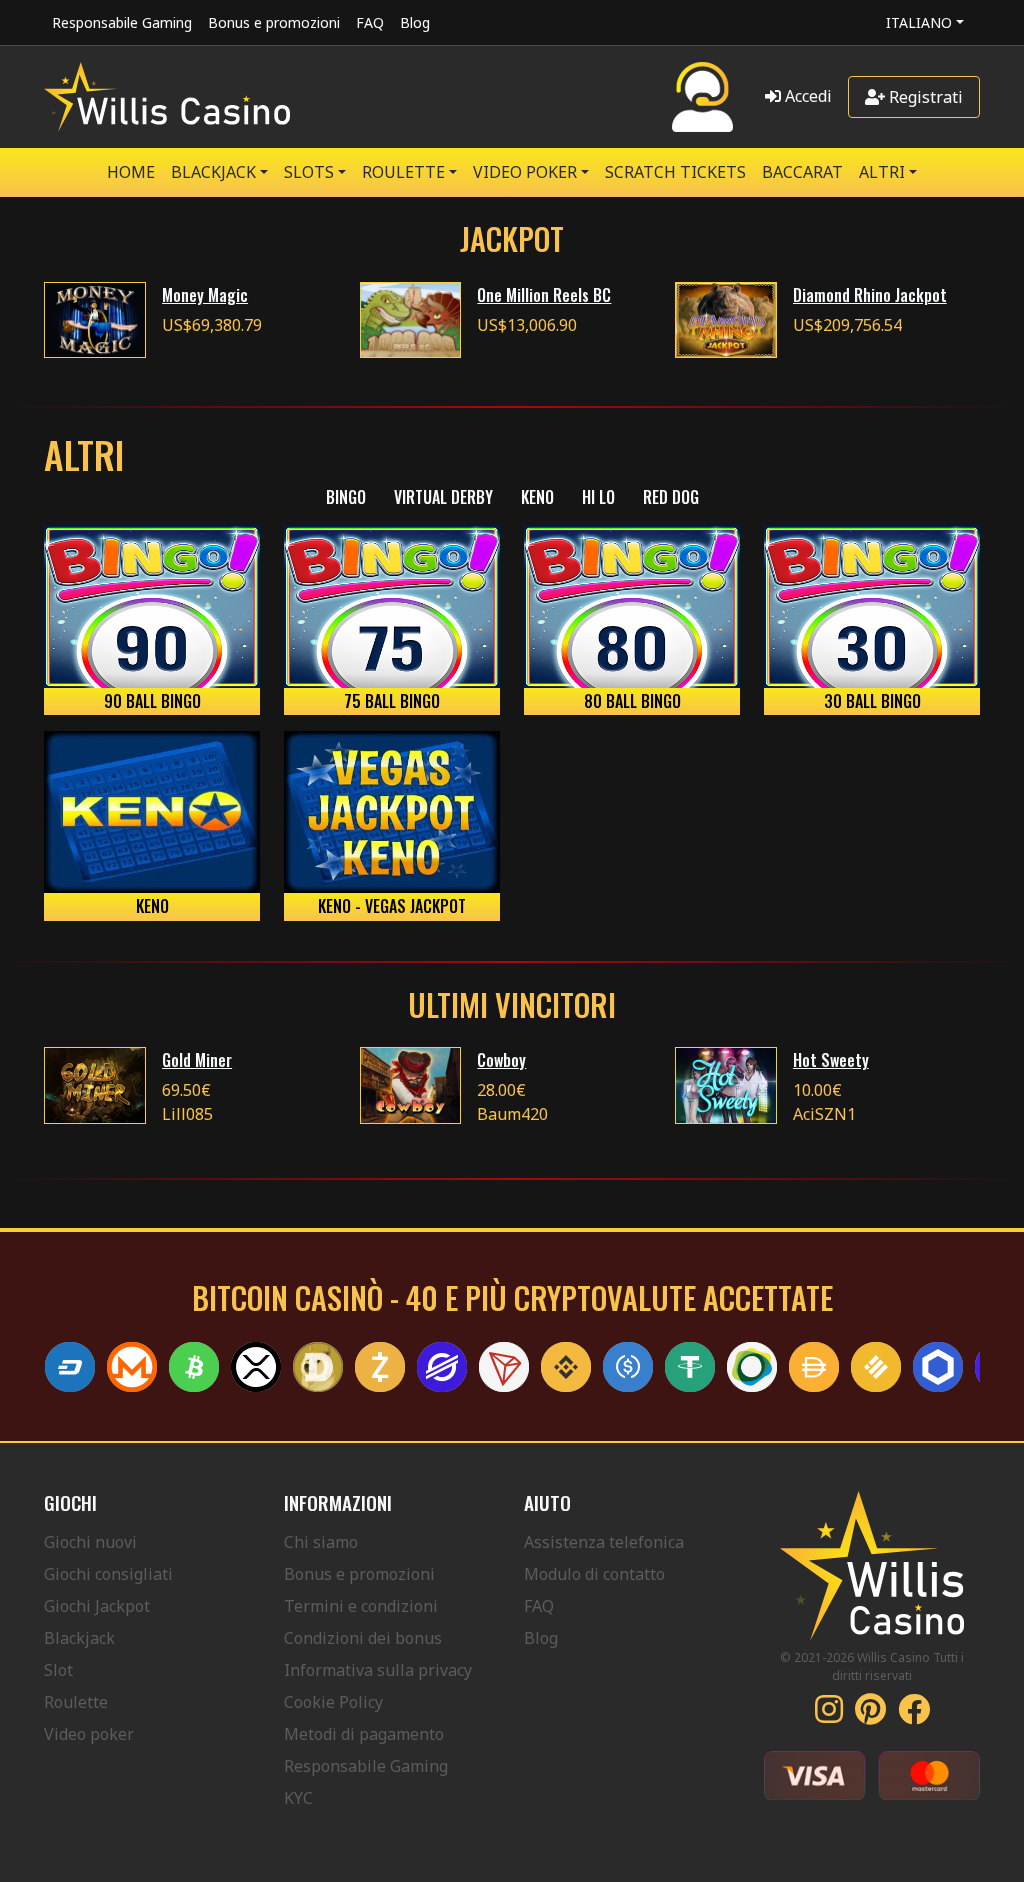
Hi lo (598, 497)
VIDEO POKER (525, 172)
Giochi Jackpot (97, 1606)
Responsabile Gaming (122, 22)
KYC (298, 1798)
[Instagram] (829, 1715)
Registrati (924, 97)
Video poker (89, 1734)
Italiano (919, 22)
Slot (58, 1670)
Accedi (806, 96)
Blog (415, 22)
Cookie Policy (333, 1702)
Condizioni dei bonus (363, 1638)
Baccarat (802, 172)
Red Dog (671, 497)
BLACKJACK (213, 172)
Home (131, 172)
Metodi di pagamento (364, 1734)
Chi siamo (321, 1542)
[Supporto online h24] (702, 97)
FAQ (370, 22)
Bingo (346, 497)
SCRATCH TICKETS (675, 172)
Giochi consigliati (108, 1574)
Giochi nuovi (90, 1542)
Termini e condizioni (361, 1606)
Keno (537, 497)
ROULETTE (403, 172)
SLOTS (309, 172)
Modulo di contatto (594, 1574)
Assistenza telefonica (604, 1542)
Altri (882, 172)
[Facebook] (914, 1715)
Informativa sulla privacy (378, 1670)
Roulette (76, 1702)
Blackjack (79, 1638)
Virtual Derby (443, 497)
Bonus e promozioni (274, 22)
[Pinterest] (870, 1715)
